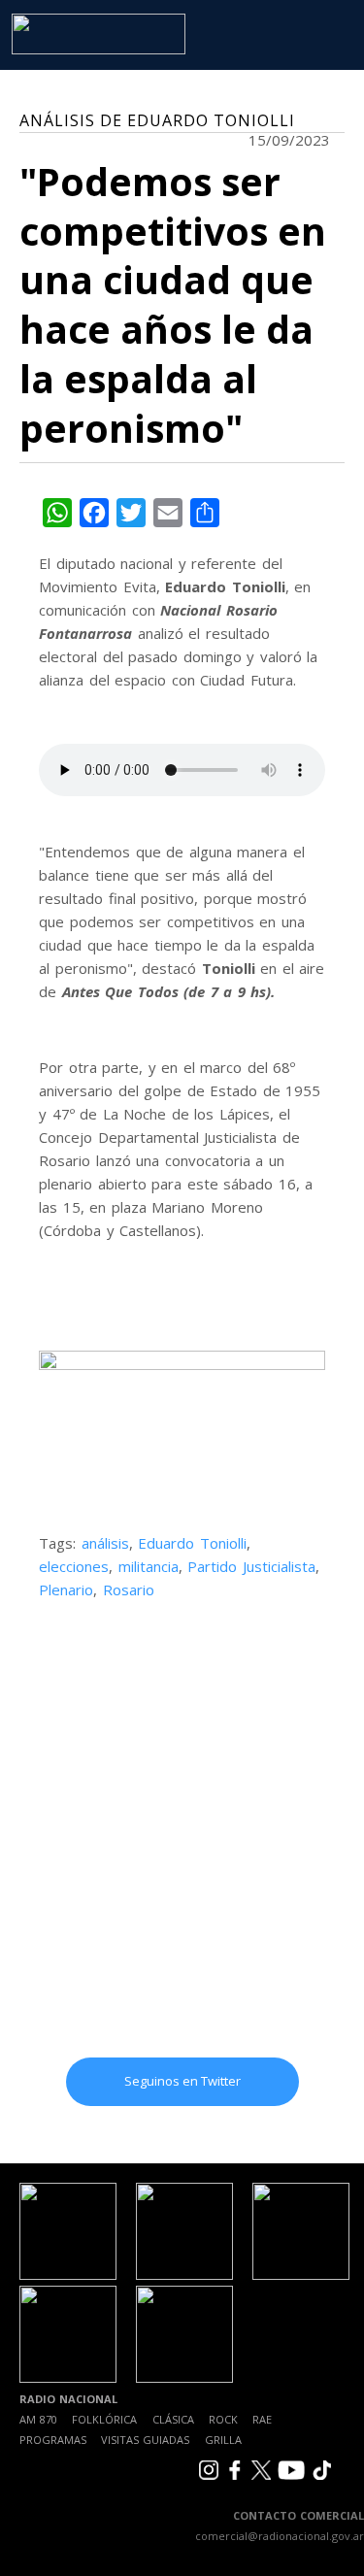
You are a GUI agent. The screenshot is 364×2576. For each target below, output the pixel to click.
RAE (262, 2419)
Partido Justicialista (251, 1566)
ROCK (223, 2419)
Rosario (129, 1589)
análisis (105, 1543)
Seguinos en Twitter (182, 2081)
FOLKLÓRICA (104, 2419)
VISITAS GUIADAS (145, 2440)
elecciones (74, 1566)
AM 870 (38, 2419)
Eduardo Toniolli (192, 1543)
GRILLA (223, 2440)
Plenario (66, 1589)
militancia (149, 1566)
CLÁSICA (173, 2419)
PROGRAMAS (53, 2440)
